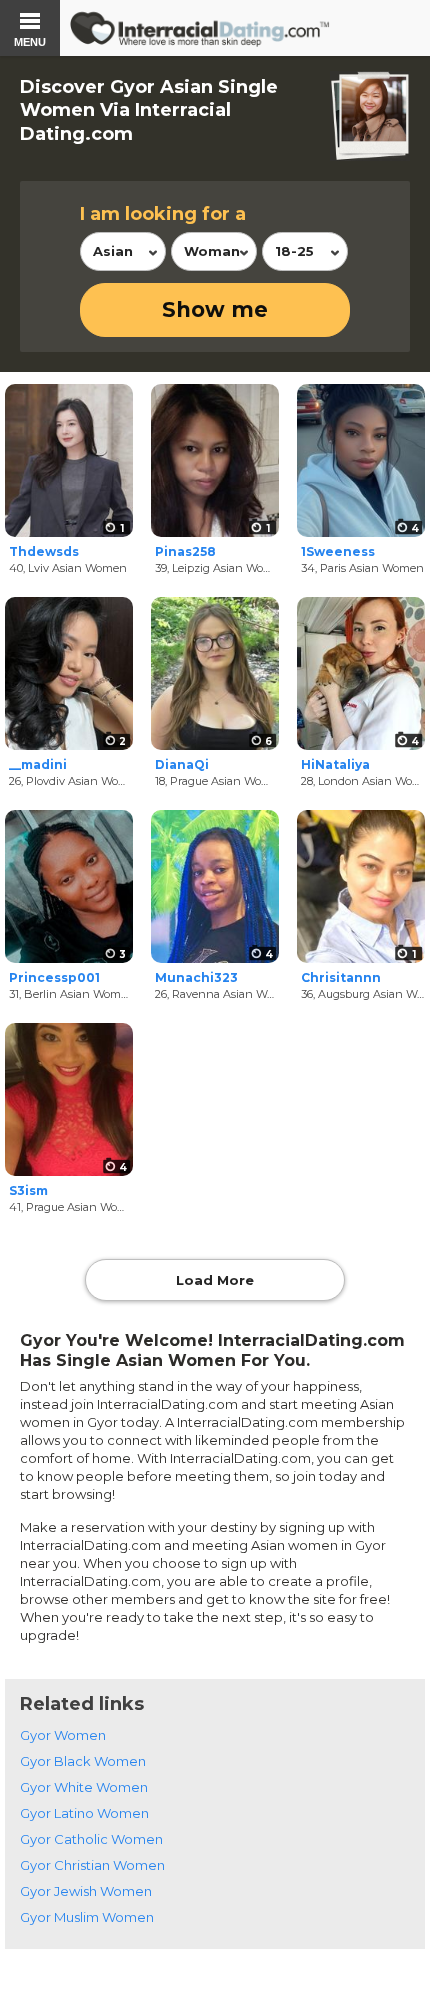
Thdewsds (44, 551)
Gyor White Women (84, 1787)
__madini (38, 764)
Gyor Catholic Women (91, 1839)
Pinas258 (185, 551)
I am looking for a (163, 214)
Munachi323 (196, 977)
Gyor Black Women (83, 1761)
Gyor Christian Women (92, 1865)
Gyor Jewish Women (86, 1891)
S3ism (28, 1190)
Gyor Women (63, 1735)
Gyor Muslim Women (87, 1917)
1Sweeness (338, 551)
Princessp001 (54, 977)
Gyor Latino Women (84, 1813)
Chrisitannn (341, 977)
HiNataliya (335, 764)
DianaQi (182, 764)
